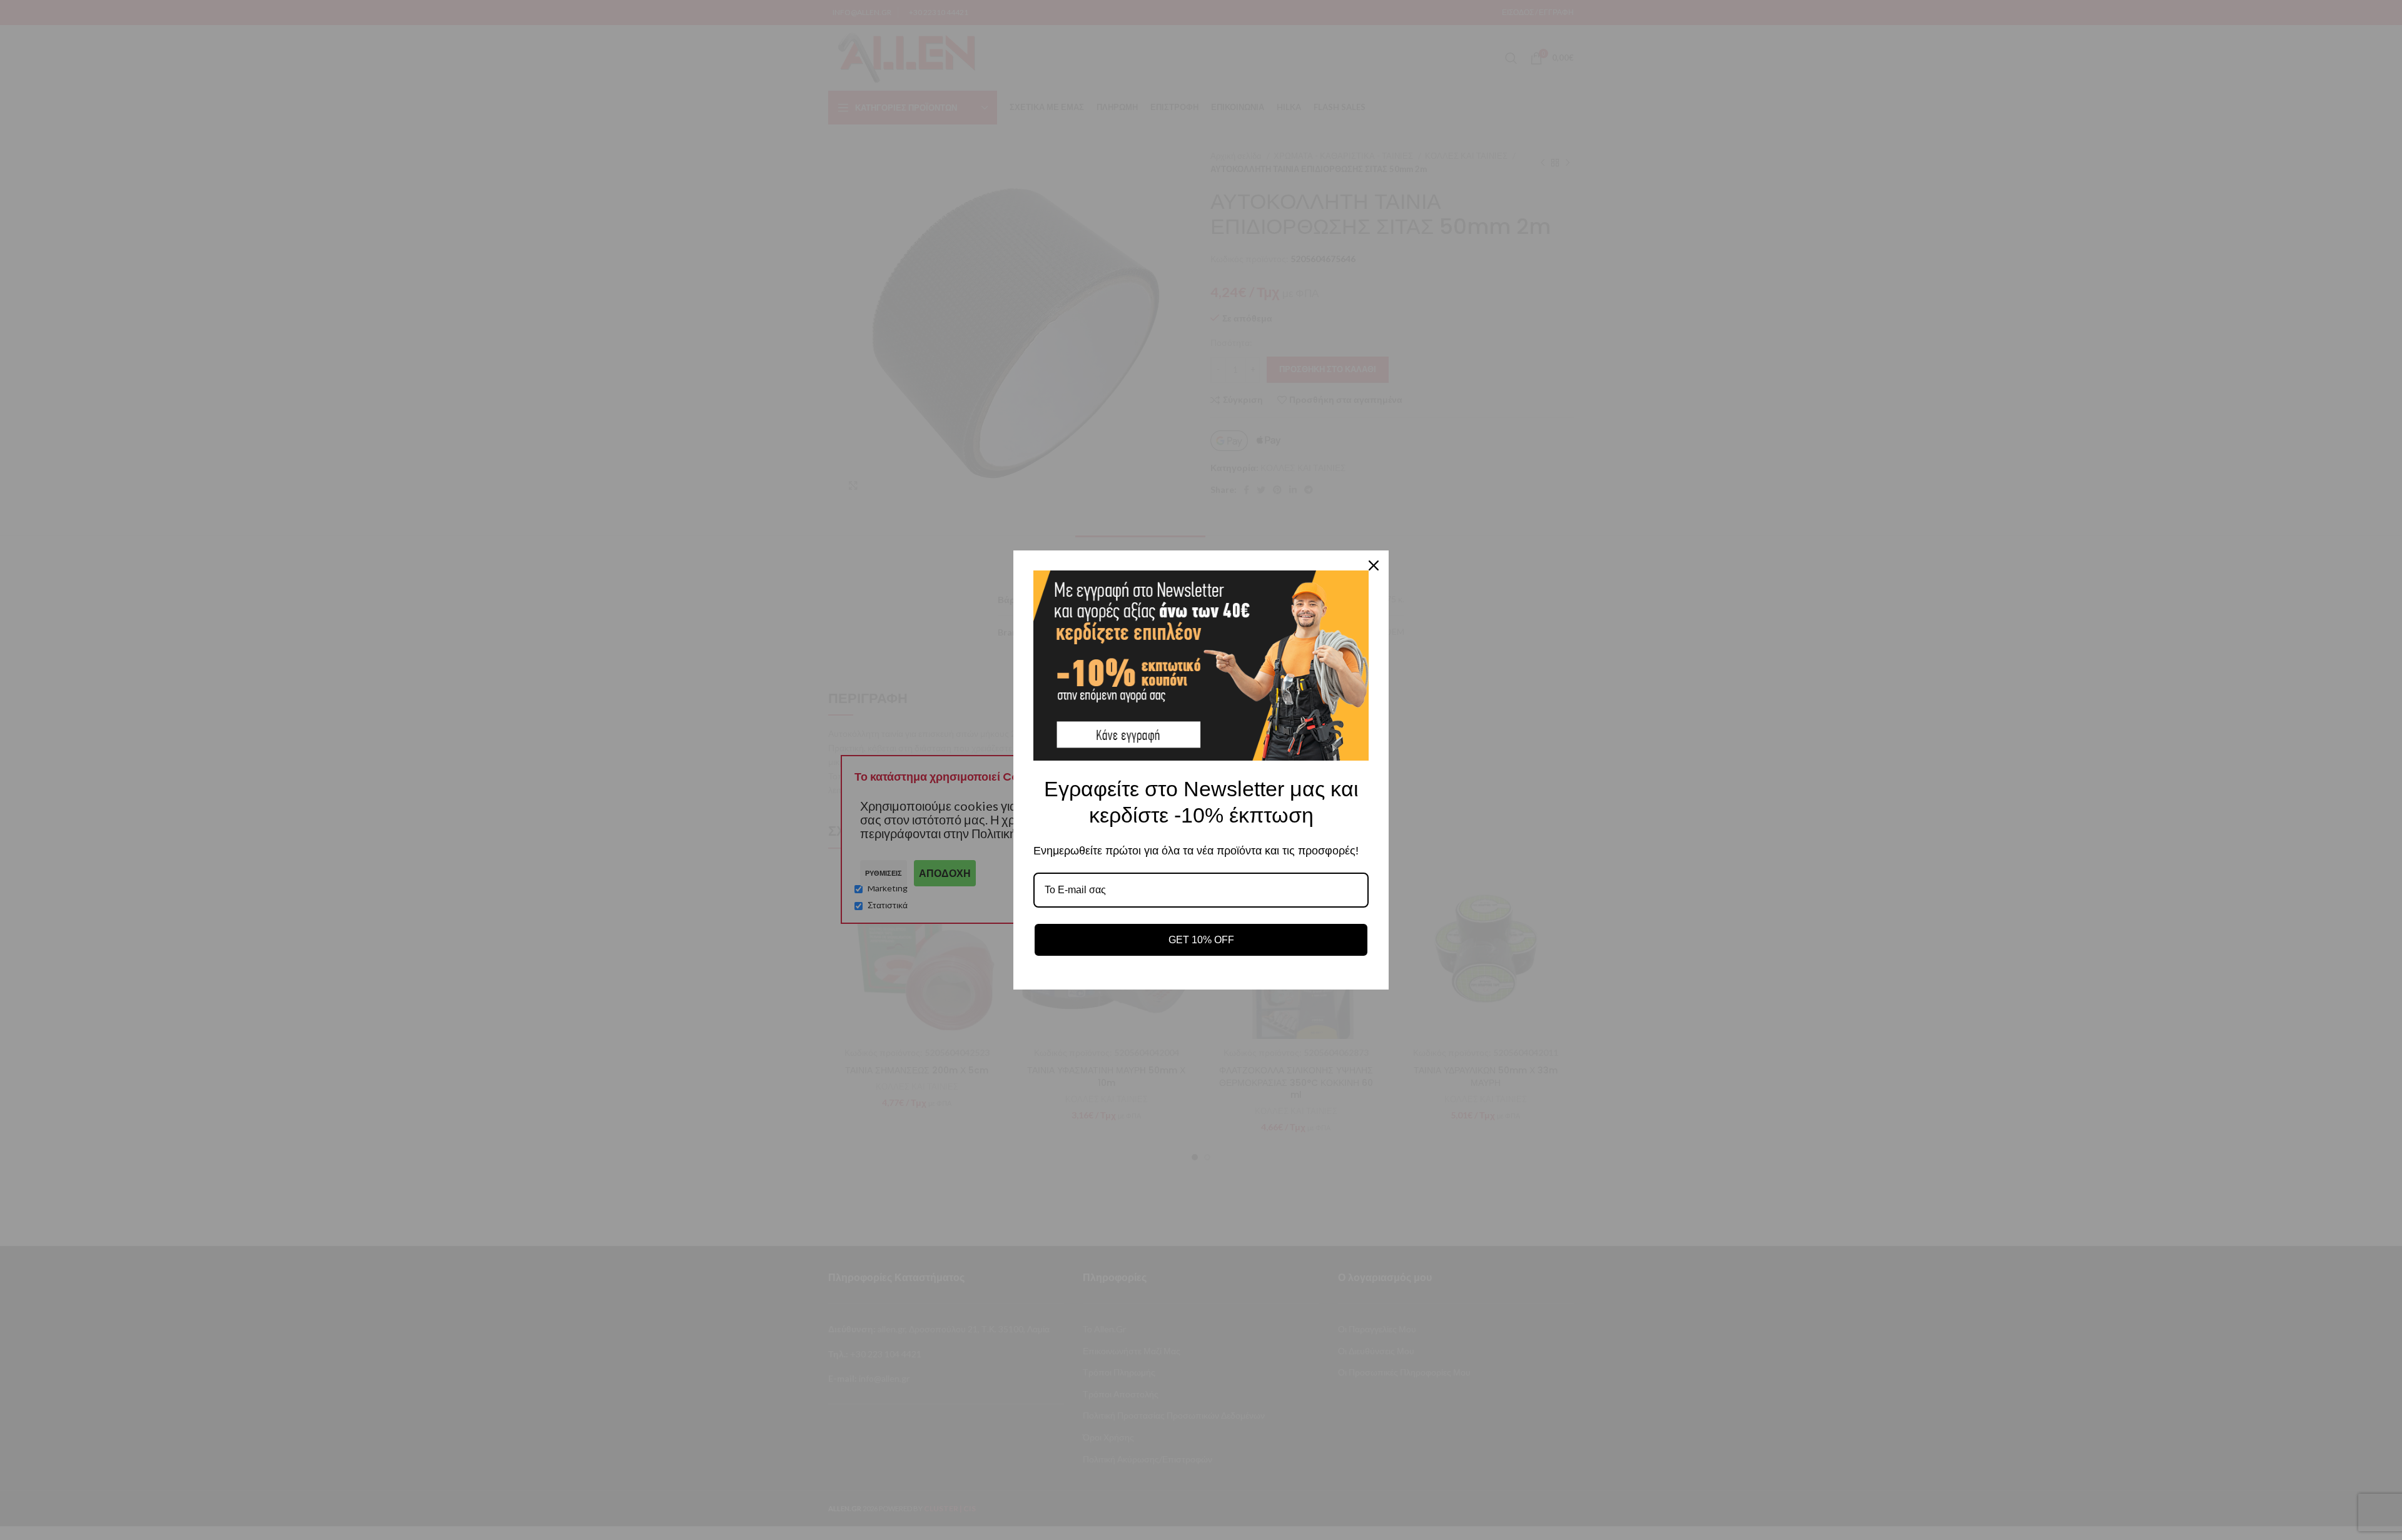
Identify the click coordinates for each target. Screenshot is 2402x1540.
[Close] (1374, 565)
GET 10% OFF (1201, 940)
